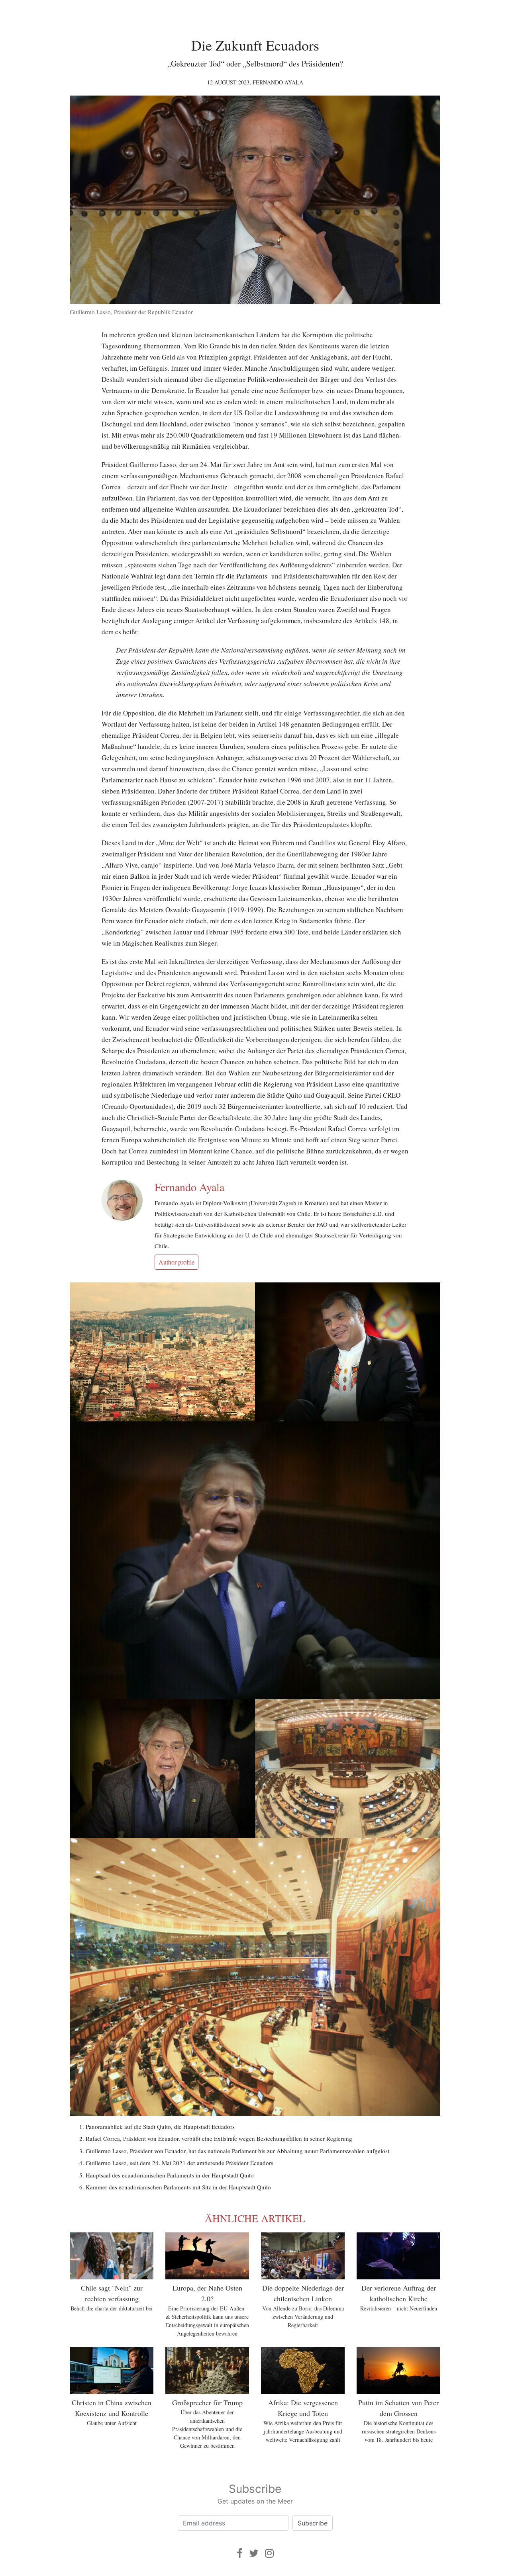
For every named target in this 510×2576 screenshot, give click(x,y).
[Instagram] (269, 2553)
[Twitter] (254, 2553)
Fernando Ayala (278, 82)
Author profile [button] (177, 1262)
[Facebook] (240, 2553)
